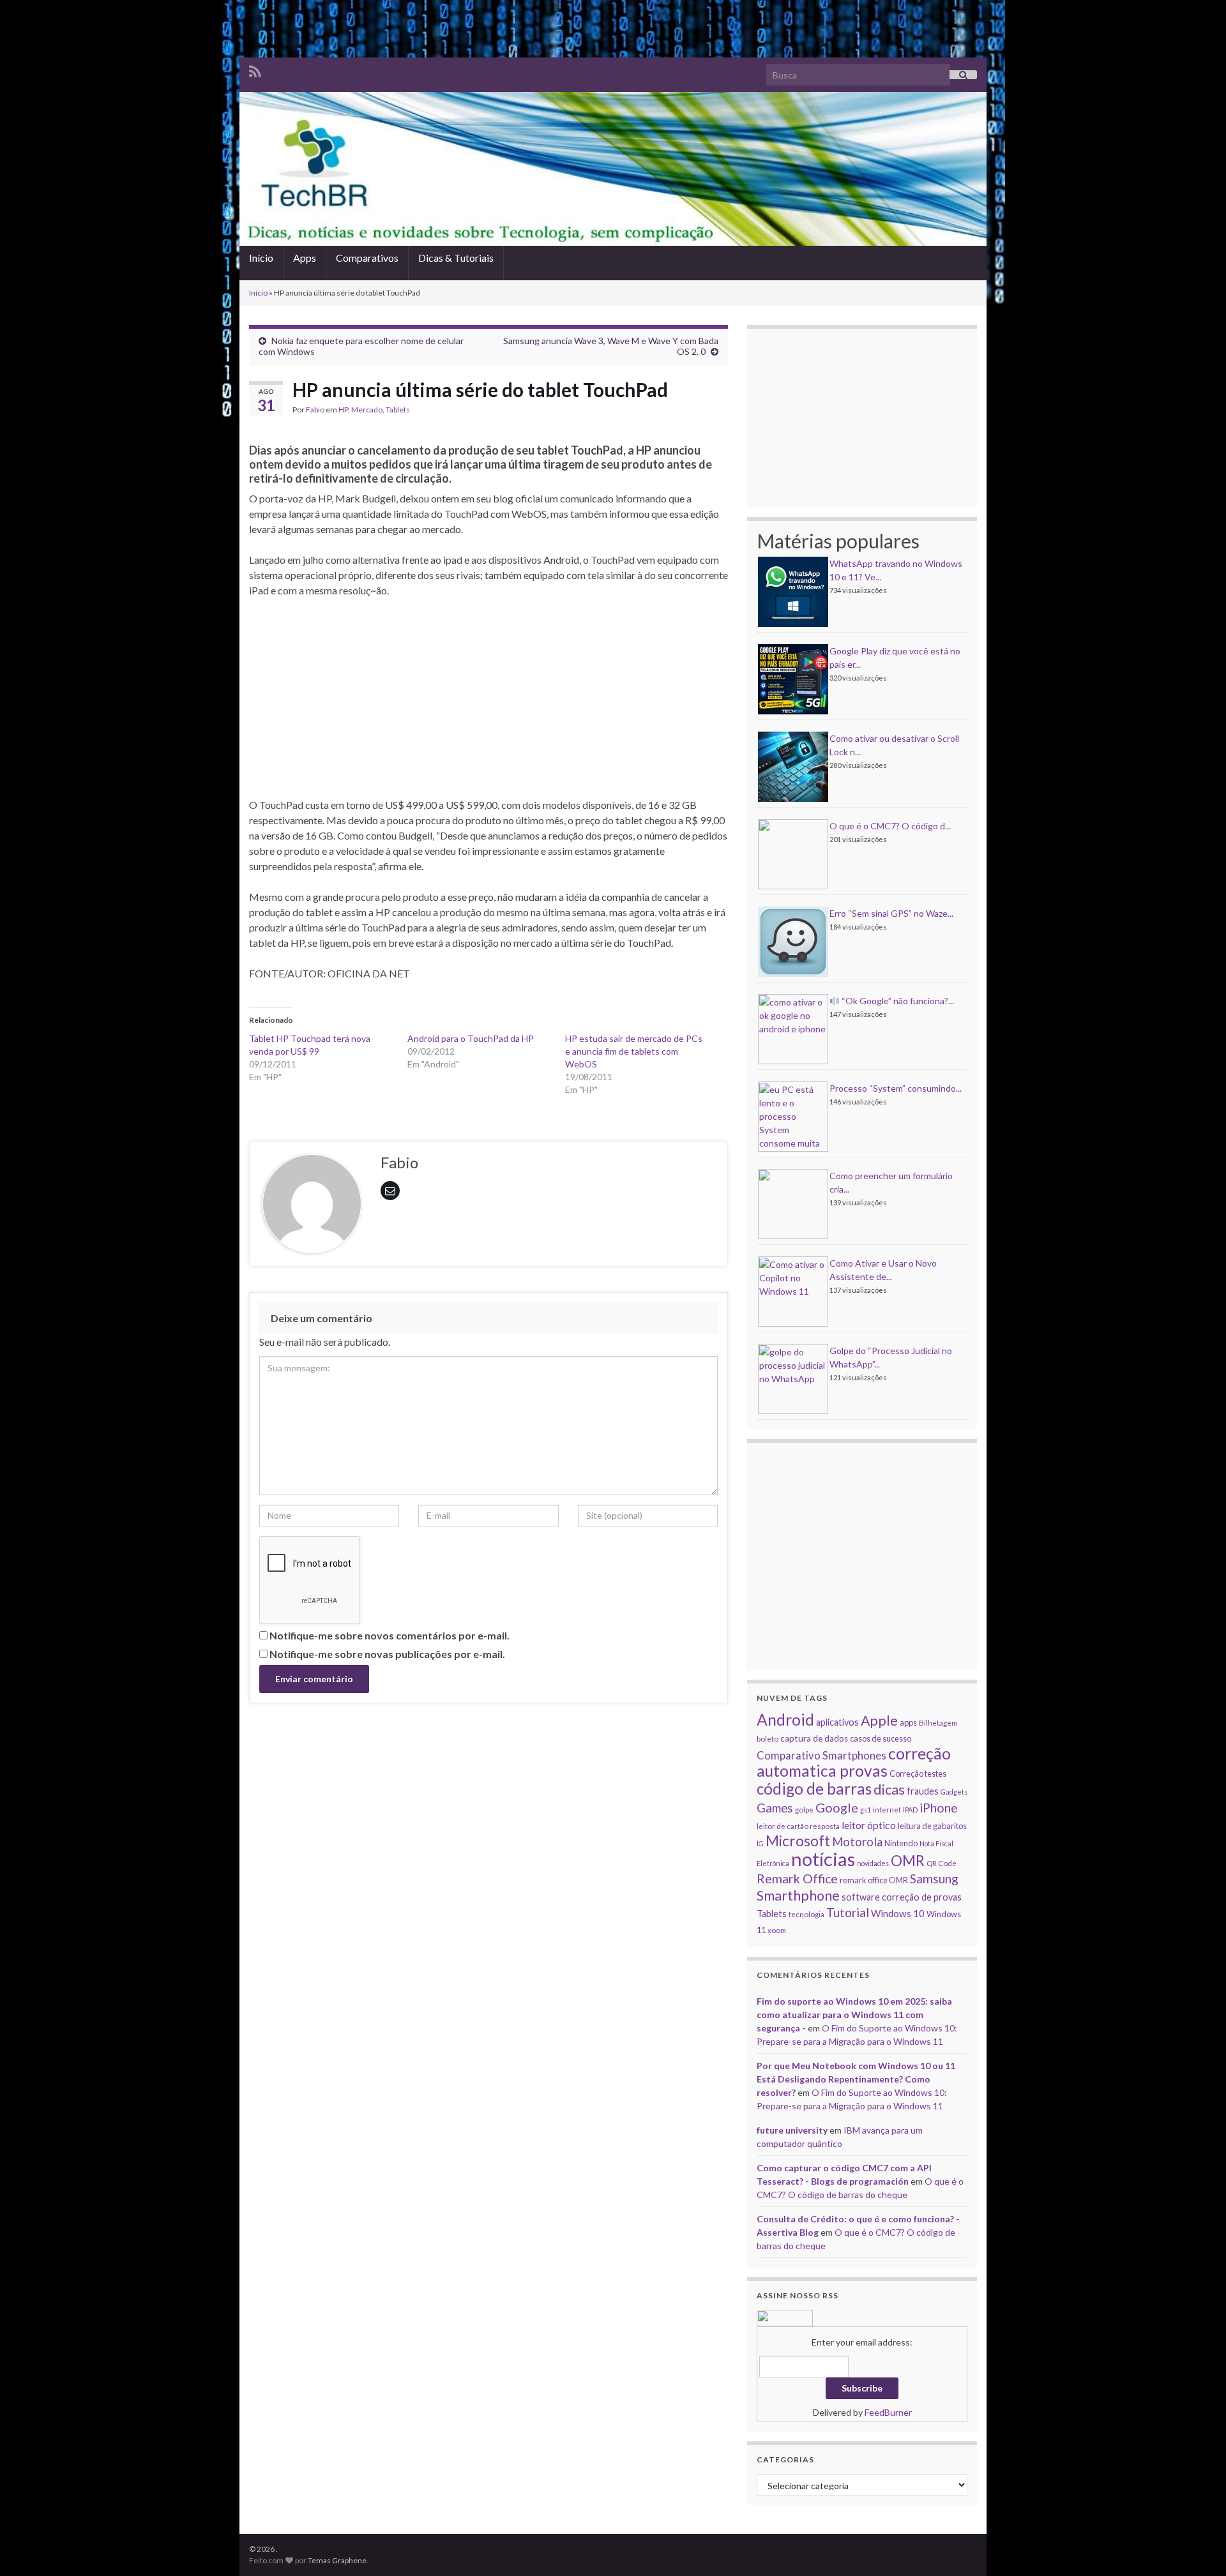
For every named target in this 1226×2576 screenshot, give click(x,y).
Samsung (934, 1879)
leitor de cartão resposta (798, 1826)
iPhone (939, 1808)
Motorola (857, 1842)
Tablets (398, 410)
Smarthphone (798, 1895)
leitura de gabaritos (932, 1826)
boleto (768, 1738)
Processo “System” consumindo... (896, 1088)
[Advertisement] (613, 29)
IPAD (910, 1810)
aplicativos (837, 1722)
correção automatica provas (854, 1762)
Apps (305, 258)
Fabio (315, 410)
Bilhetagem (938, 1722)
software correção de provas (902, 1897)
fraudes (923, 1791)
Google (837, 1807)
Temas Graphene (337, 2560)
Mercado (367, 410)
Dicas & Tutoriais (456, 258)
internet (887, 1809)
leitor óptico (869, 1825)
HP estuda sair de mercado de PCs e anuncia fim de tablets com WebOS (634, 1051)
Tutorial (848, 1912)
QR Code (942, 1863)
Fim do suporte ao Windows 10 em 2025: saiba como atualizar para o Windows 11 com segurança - (854, 2015)
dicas (889, 1789)
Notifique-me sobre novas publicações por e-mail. (387, 1654)
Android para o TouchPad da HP (471, 1038)
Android (785, 1720)
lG (760, 1843)
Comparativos (367, 258)
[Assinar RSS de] (255, 69)
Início (261, 258)
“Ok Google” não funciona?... (897, 1001)
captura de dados (814, 1738)
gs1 (866, 1810)
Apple (879, 1721)
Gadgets (954, 1792)
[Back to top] (1197, 2547)
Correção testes (918, 1774)
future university (792, 2130)
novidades (873, 1863)
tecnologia (806, 1914)
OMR (908, 1861)
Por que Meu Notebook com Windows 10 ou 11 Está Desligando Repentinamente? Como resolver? (856, 2079)
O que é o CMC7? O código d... (890, 826)
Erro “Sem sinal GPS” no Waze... (891, 913)
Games (775, 1808)
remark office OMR (874, 1880)
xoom (777, 1930)
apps (908, 1722)
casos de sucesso (881, 1738)
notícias (823, 1859)
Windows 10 (898, 1913)
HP (343, 410)
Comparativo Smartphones (821, 1756)
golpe (804, 1809)
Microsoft (798, 1841)
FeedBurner (888, 2412)
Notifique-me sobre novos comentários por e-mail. (390, 1635)
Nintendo (901, 1843)
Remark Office (797, 1879)
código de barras (814, 1789)
